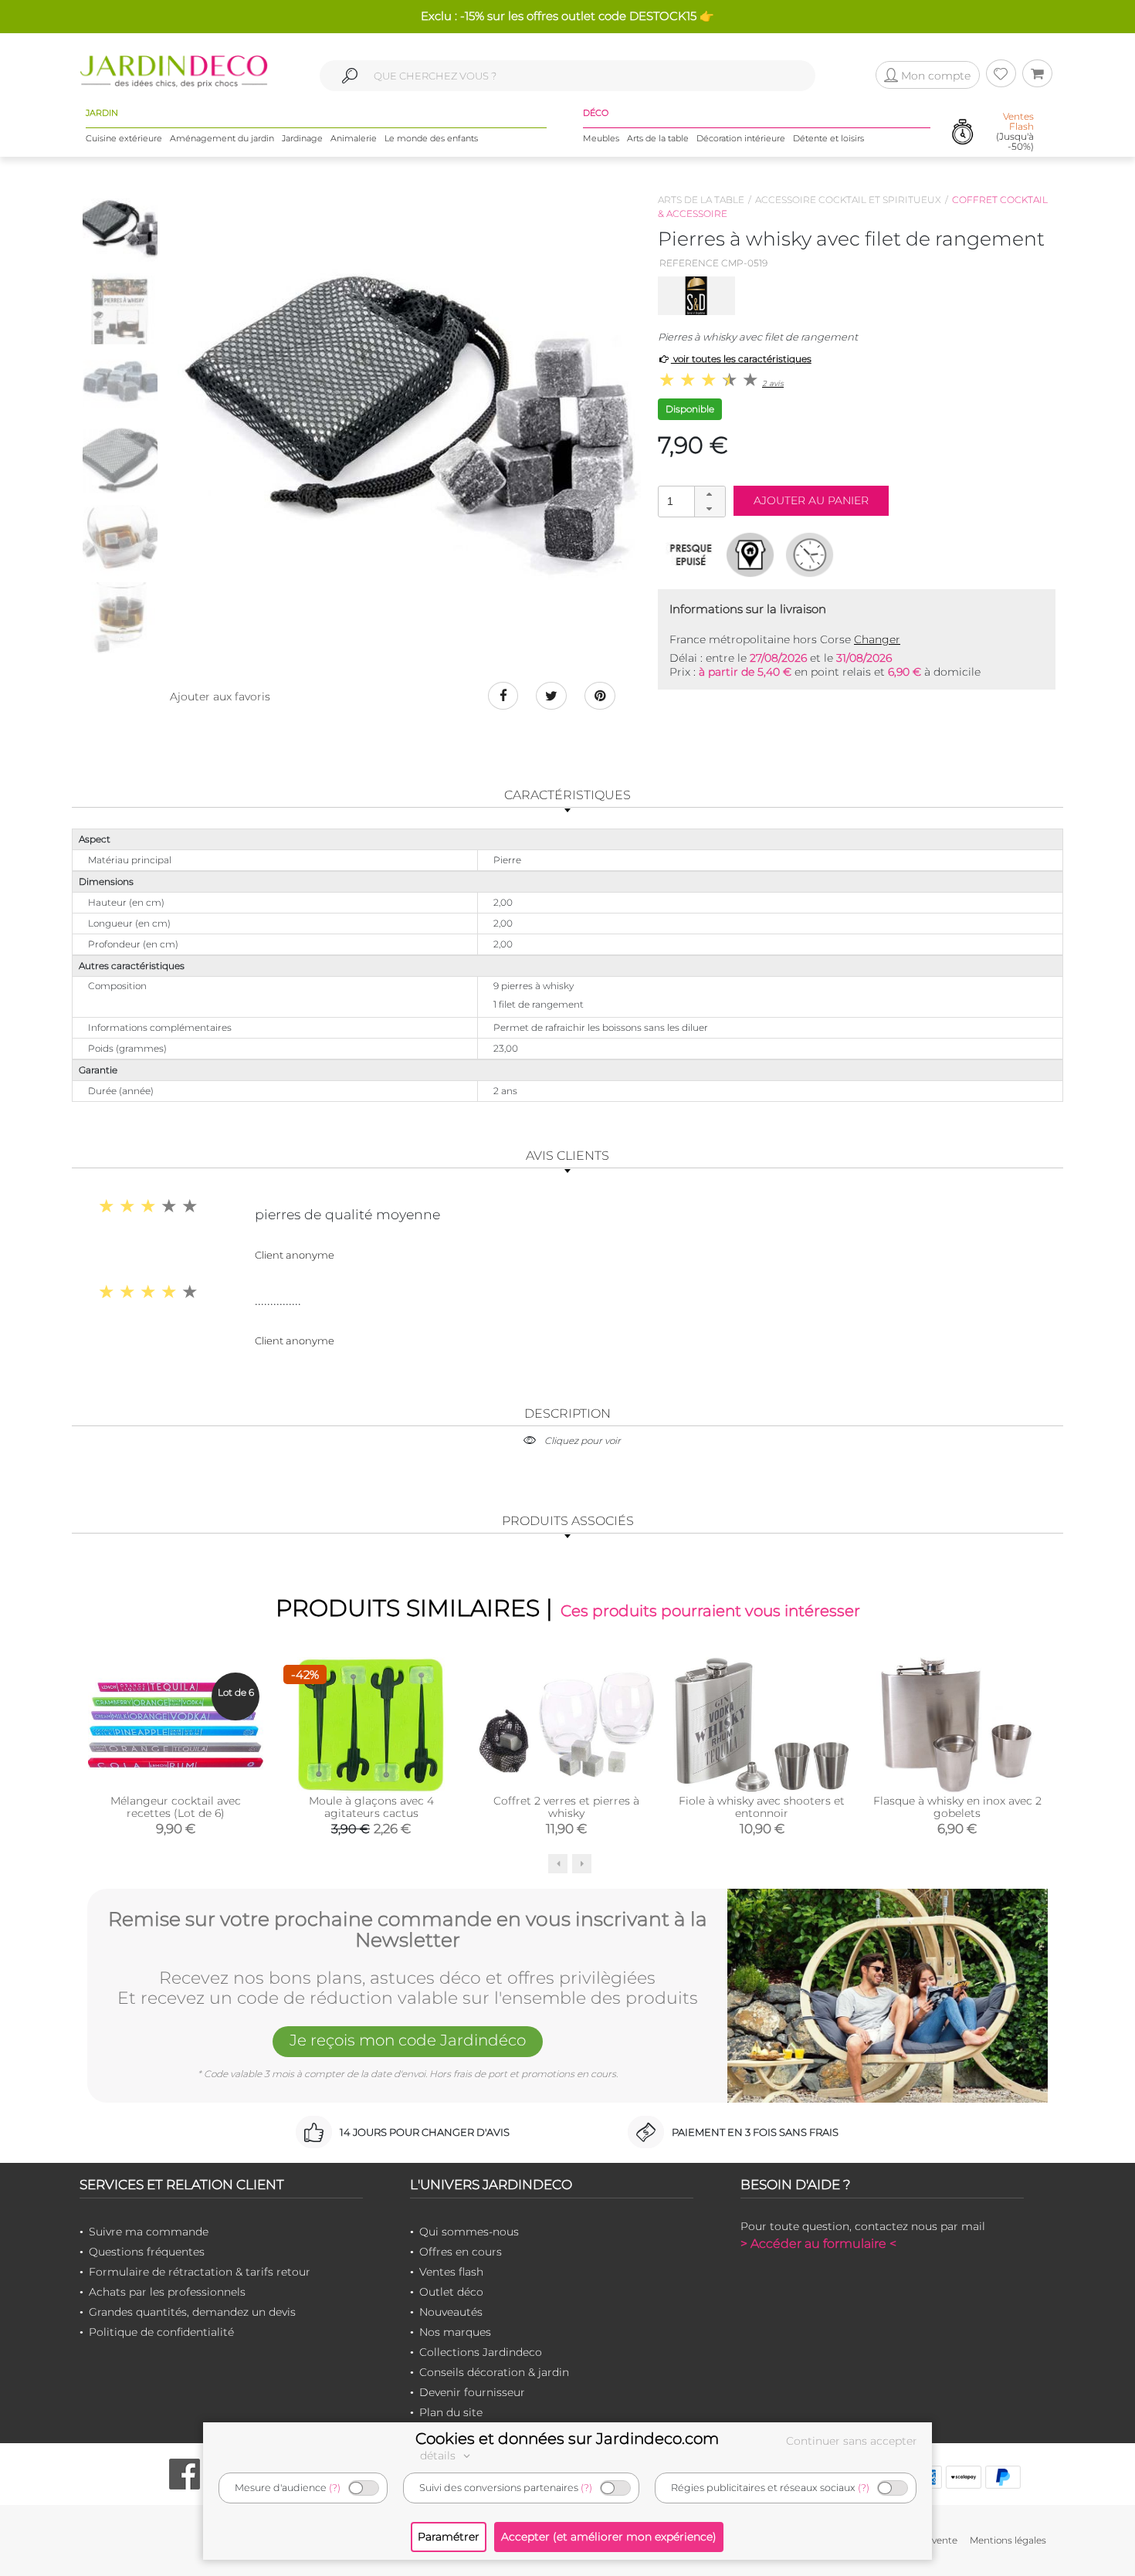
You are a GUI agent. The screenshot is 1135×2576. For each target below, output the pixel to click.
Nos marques (455, 2332)
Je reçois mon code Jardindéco (408, 2040)
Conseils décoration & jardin (494, 2372)
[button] (710, 494)
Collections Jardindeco (481, 2352)
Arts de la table (658, 138)
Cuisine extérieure (124, 138)
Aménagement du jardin (222, 138)
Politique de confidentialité (161, 2332)
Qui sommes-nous (469, 2232)
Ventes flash (451, 2272)
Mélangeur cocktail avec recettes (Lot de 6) (176, 1807)
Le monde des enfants (431, 138)
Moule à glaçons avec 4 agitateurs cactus (371, 1807)
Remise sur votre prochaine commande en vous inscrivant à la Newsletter (408, 1930)
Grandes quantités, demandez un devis (192, 2312)
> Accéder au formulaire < (818, 2244)
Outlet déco (451, 2292)
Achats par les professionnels (167, 2292)
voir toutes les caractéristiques (741, 359)
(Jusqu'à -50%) (1015, 132)
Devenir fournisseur (472, 2392)
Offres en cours (461, 2252)
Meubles (601, 138)
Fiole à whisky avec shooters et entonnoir (762, 1807)
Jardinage (302, 138)
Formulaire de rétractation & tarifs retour (200, 2272)
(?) (335, 2488)
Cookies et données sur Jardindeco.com (567, 2439)
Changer (877, 639)
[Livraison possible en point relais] (750, 554)
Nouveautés (451, 2312)
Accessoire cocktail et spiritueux (848, 200)
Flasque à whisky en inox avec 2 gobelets (957, 1807)
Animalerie (354, 138)
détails (439, 2456)
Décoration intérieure (741, 138)
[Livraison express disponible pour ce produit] (810, 554)
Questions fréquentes (147, 2252)
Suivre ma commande (149, 2232)
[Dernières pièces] (691, 554)
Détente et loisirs (828, 138)
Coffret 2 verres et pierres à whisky (566, 1807)
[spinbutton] (690, 501)
